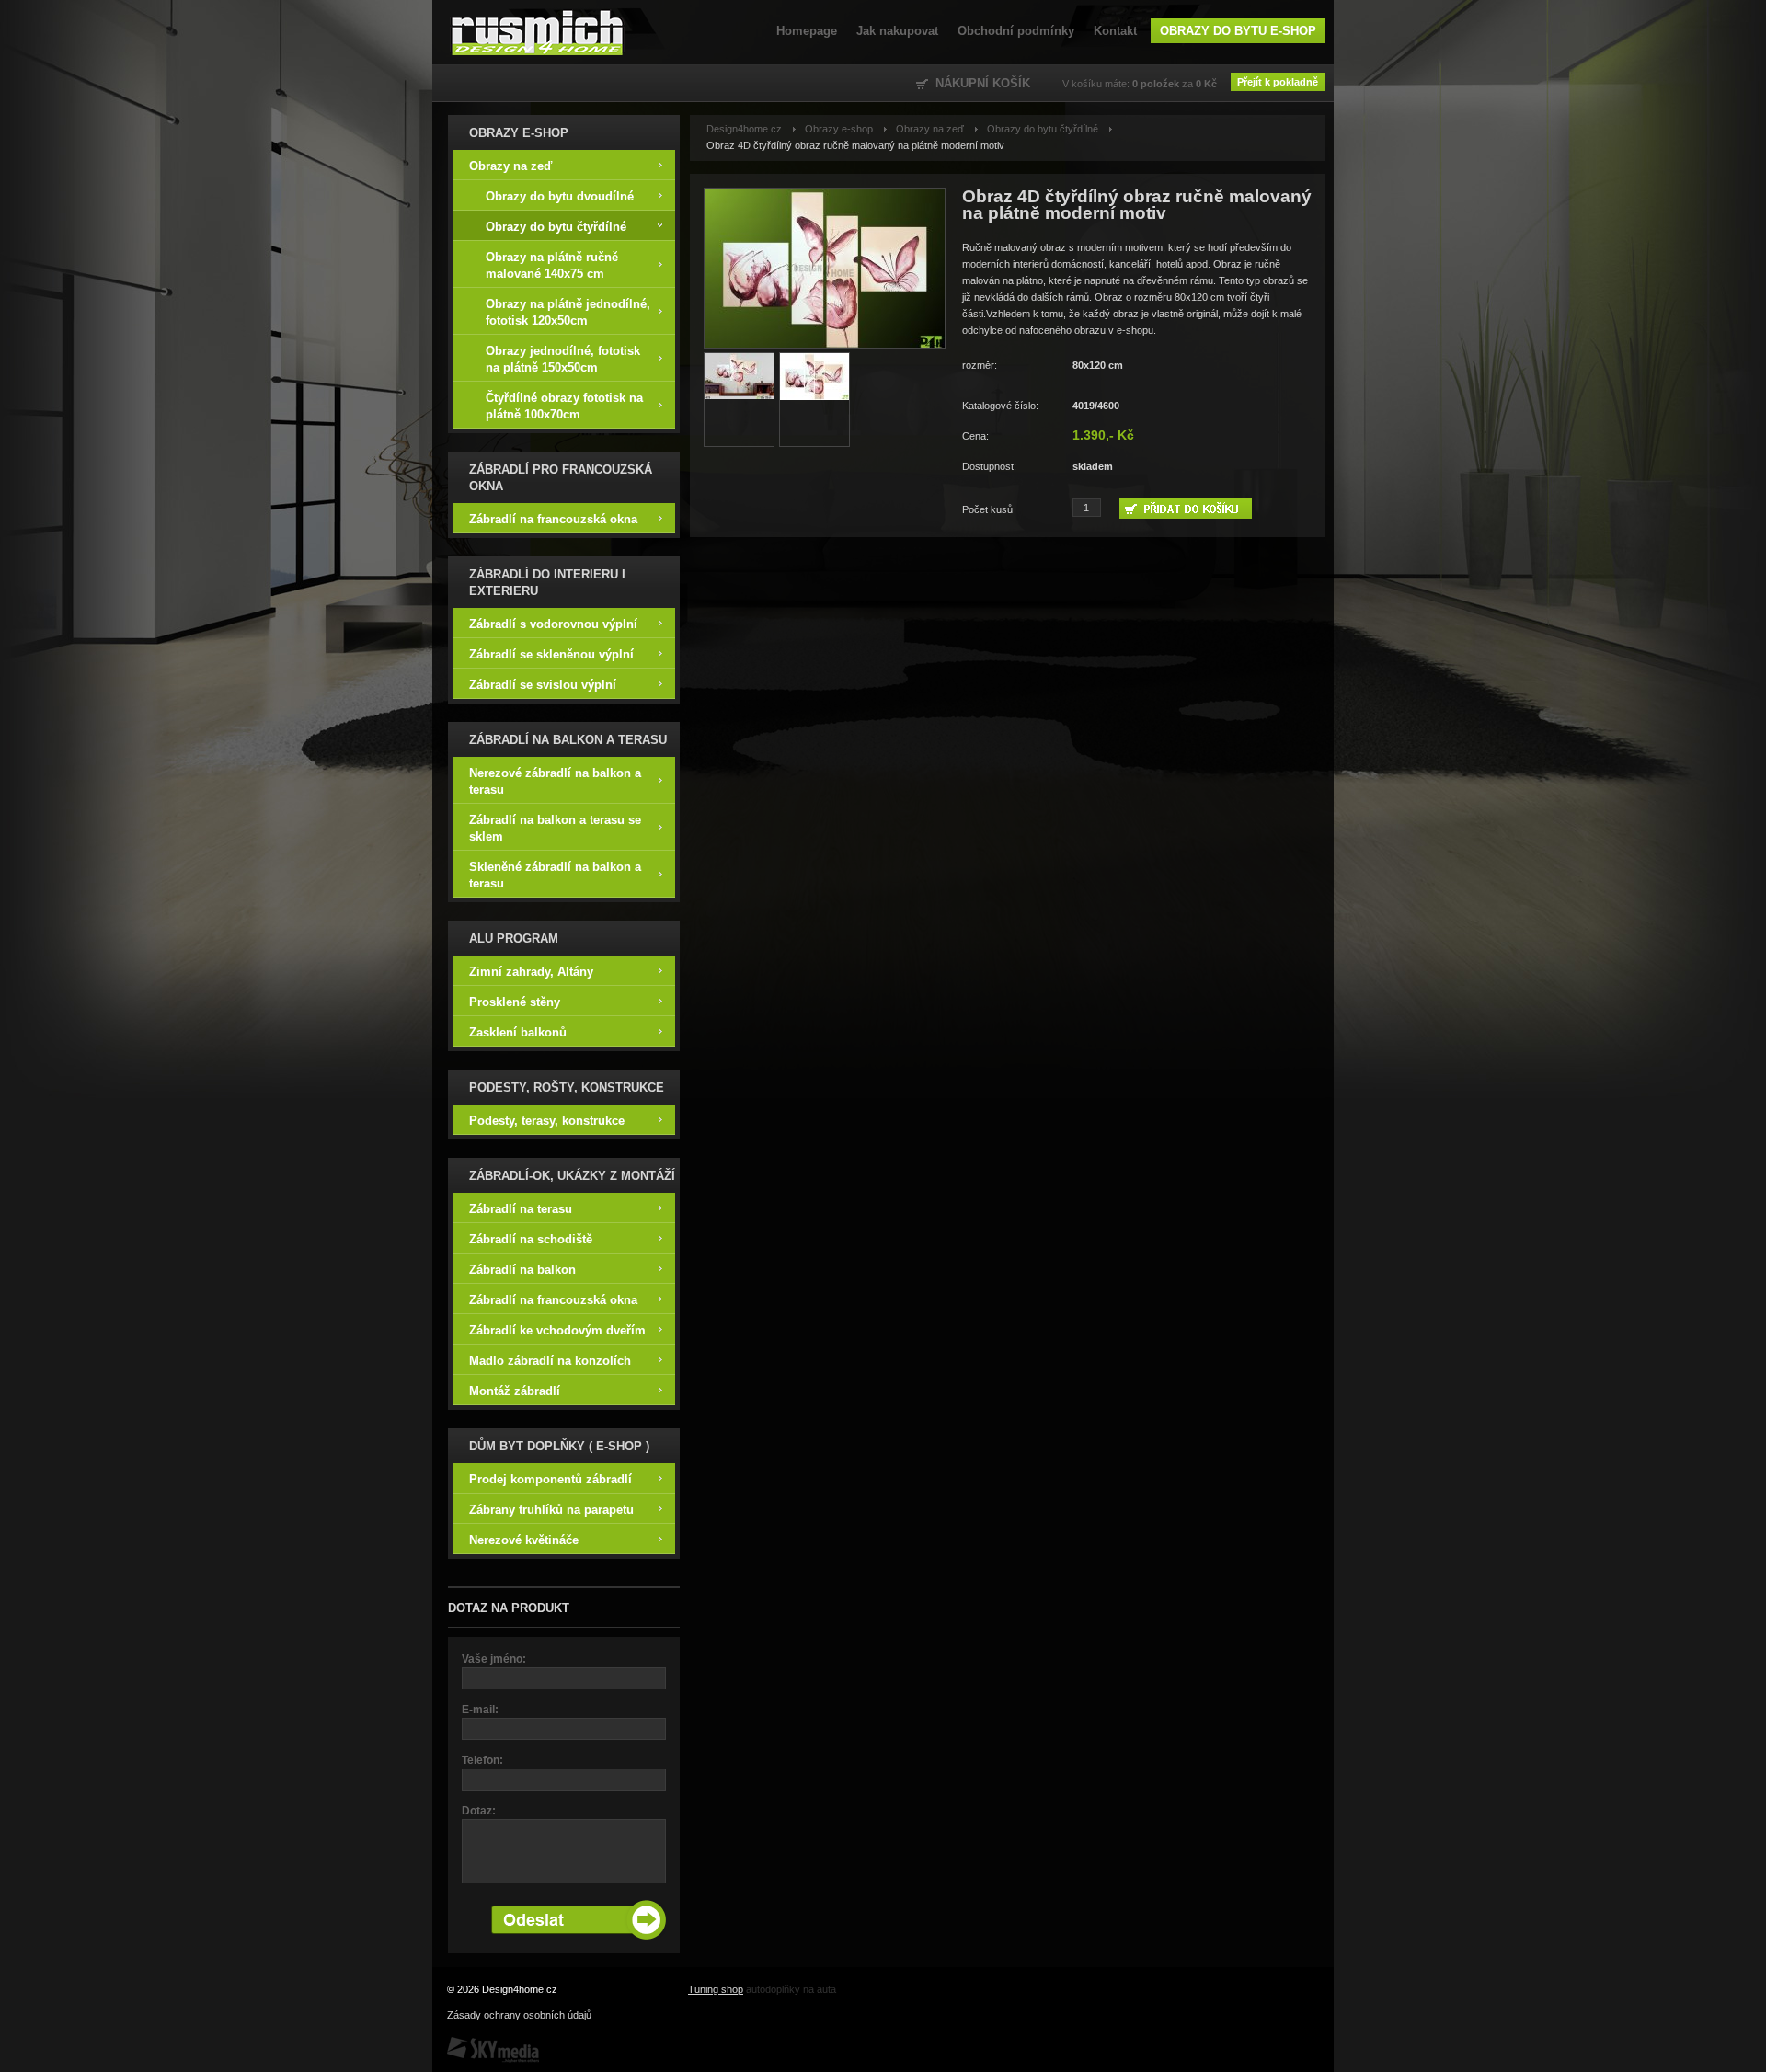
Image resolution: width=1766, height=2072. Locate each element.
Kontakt (1115, 31)
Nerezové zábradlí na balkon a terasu (555, 781)
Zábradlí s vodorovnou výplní (553, 624)
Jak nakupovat (897, 31)
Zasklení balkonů (518, 1032)
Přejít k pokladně (1278, 82)
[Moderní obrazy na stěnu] (825, 268)
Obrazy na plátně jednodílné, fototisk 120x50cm (568, 312)
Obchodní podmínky (1016, 31)
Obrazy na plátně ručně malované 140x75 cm (552, 265)
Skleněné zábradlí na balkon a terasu (555, 875)
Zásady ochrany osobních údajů (519, 2015)
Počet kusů (987, 509)
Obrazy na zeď (510, 166)
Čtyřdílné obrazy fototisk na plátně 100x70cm (564, 406)
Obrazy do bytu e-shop (1238, 31)
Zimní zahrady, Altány (531, 972)
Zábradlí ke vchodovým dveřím (557, 1330)
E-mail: (480, 1710)
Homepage (807, 31)
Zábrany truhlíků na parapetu (551, 1510)
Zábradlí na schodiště (531, 1239)
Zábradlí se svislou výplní (543, 685)
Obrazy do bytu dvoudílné (560, 196)
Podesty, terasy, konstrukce (547, 1121)
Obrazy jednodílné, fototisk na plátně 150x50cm (563, 359)
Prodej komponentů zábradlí (550, 1479)
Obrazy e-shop (839, 129)
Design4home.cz (538, 32)
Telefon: (482, 1760)
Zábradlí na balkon (522, 1270)
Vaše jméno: (494, 1659)
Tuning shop (716, 1989)
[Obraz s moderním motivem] (739, 400)
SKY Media (471, 2043)
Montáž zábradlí (515, 1391)
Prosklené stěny (515, 1002)
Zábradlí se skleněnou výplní (551, 654)
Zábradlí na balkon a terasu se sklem (555, 828)
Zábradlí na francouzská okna (553, 519)
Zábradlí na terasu (521, 1209)
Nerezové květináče (524, 1540)
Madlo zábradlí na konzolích (550, 1361)
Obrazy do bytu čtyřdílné (556, 227)
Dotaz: (479, 1811)
